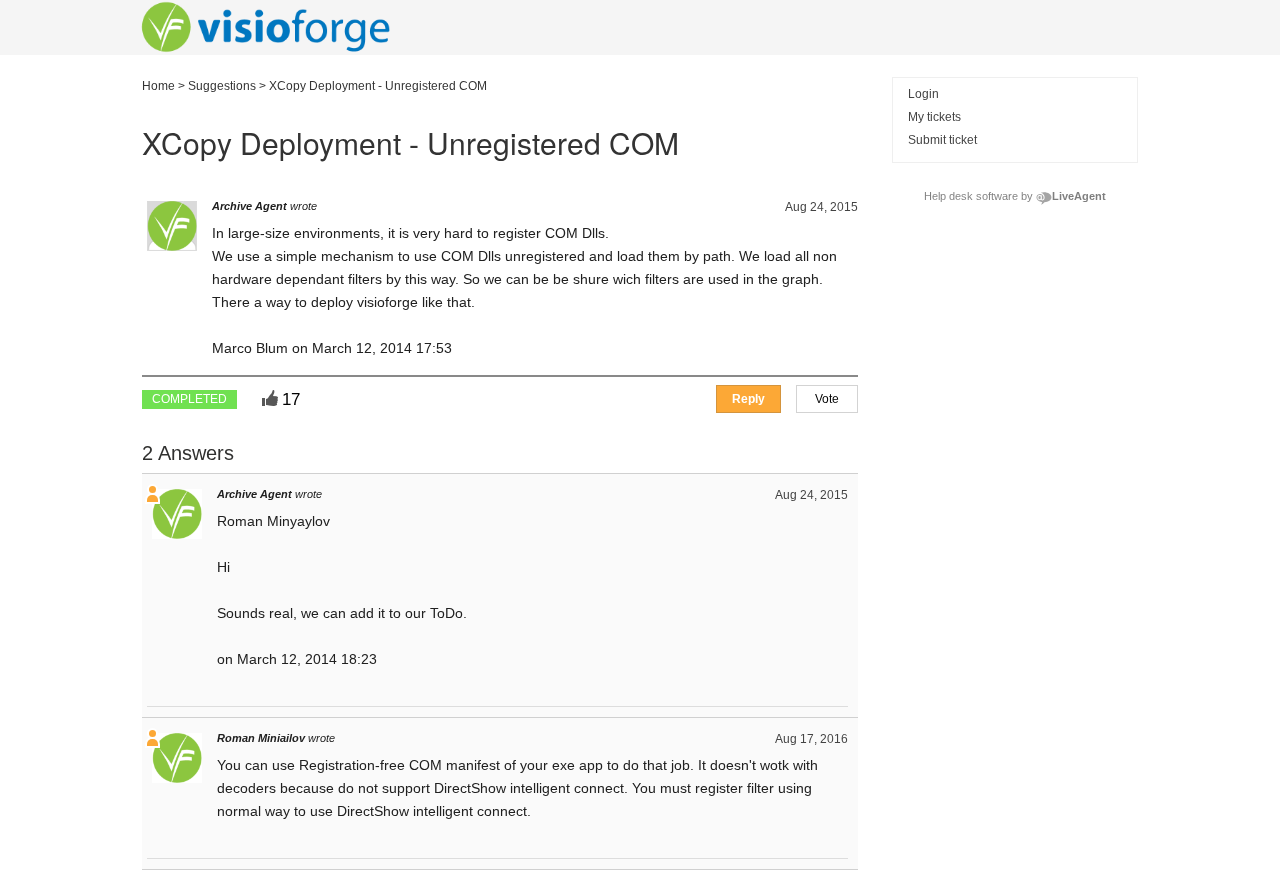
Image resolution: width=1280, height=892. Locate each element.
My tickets (934, 117)
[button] (827, 399)
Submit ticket (942, 140)
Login (923, 94)
